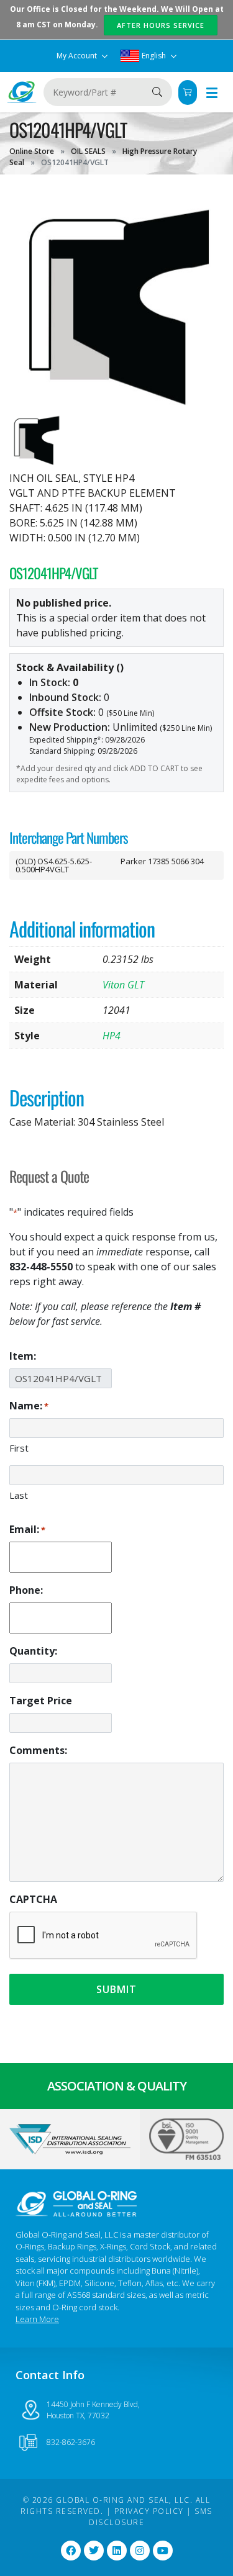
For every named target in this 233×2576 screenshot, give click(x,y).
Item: (23, 1356)
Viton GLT (123, 985)
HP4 (112, 1036)
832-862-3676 (71, 2442)
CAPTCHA (33, 1899)
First (19, 1448)
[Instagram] (140, 2551)
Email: (27, 1529)
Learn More (37, 2319)
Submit (116, 1989)
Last (19, 1495)
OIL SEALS (88, 151)
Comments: (38, 1750)
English (154, 56)
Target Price (41, 1701)
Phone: (26, 1590)
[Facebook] (71, 2551)
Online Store (32, 151)
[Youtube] (163, 2551)
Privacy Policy (149, 2511)
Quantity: (33, 1651)
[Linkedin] (117, 2551)
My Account (78, 56)
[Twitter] (94, 2551)
